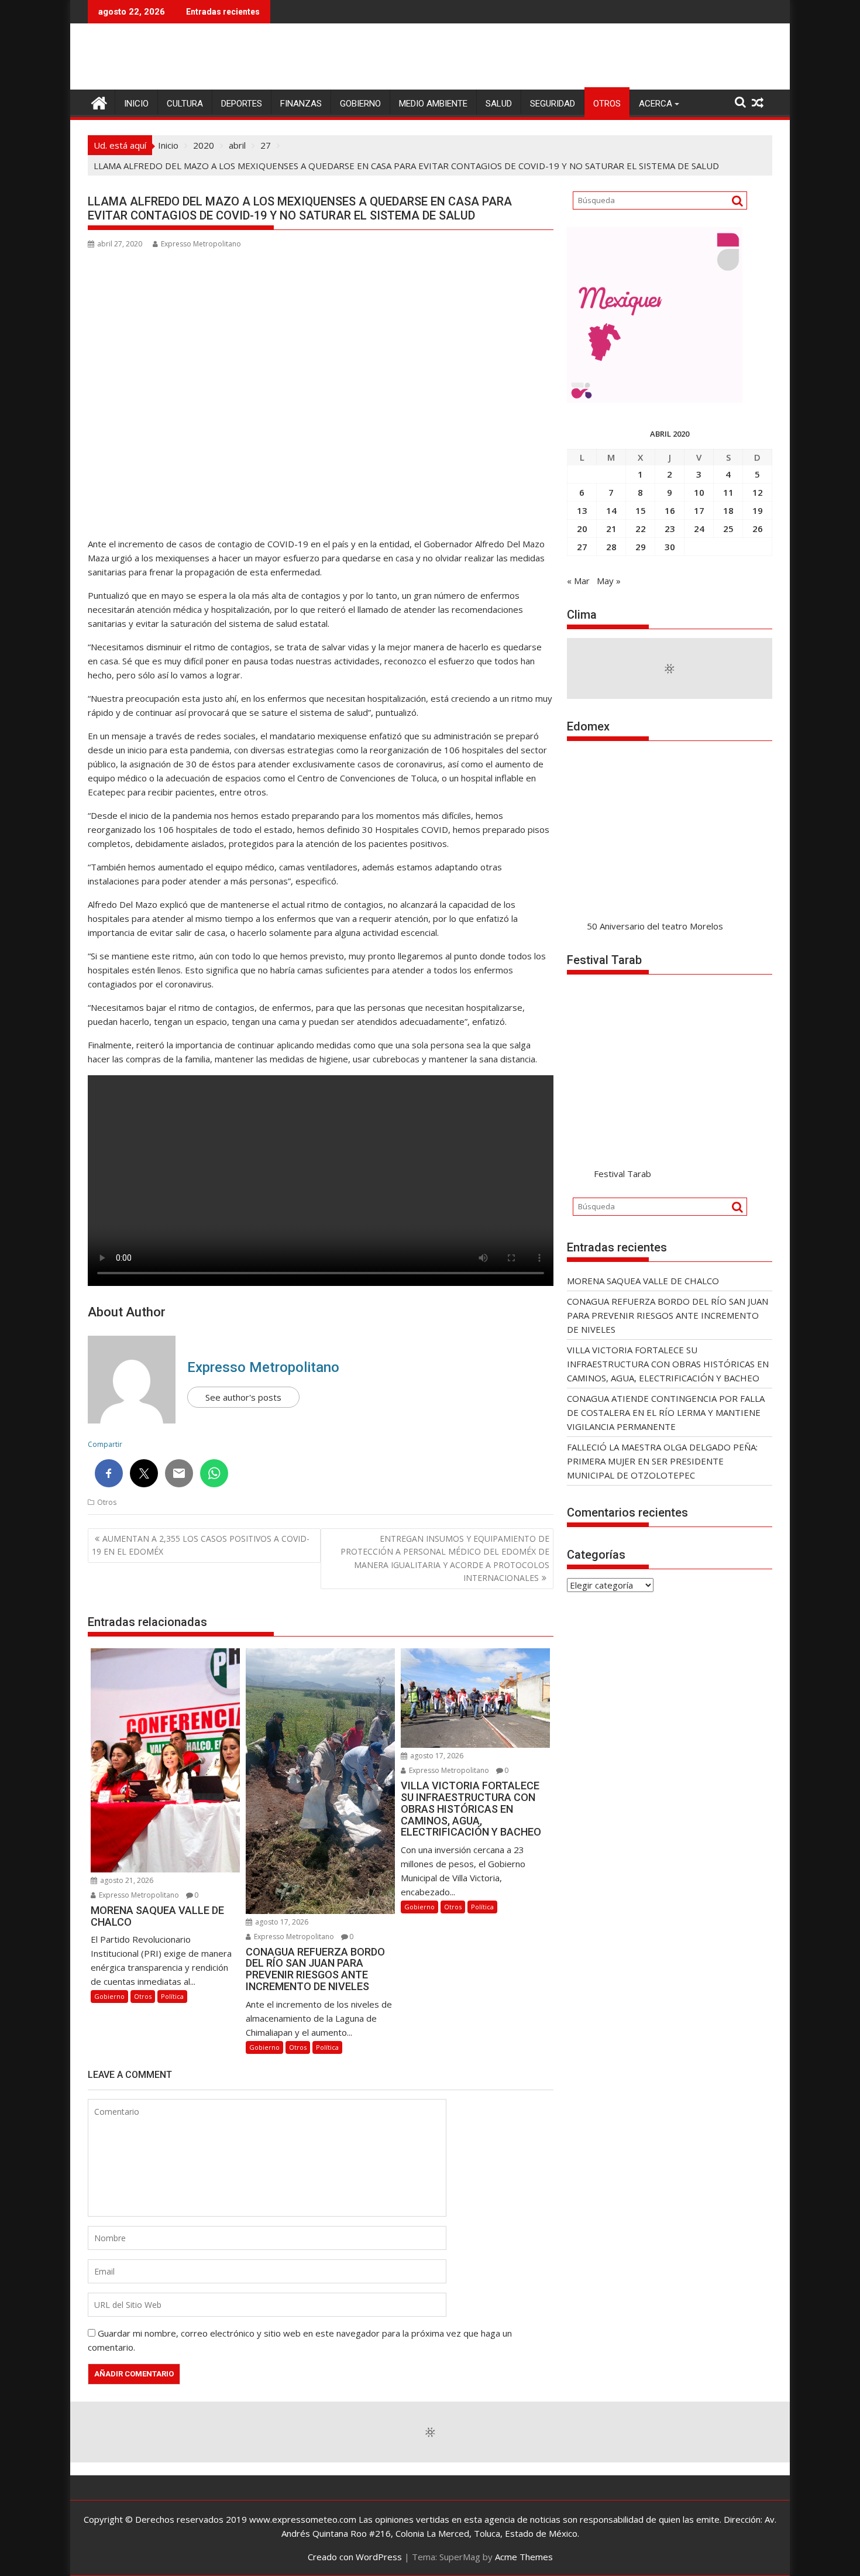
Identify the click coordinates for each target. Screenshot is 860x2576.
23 (670, 529)
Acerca (656, 104)
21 (611, 529)
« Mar (578, 581)
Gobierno (360, 104)
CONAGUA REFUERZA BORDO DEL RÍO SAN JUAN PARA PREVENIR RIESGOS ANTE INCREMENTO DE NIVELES (668, 1315)
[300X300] (655, 399)
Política (172, 1996)
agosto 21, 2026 (126, 1880)
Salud (499, 104)
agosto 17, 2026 (281, 1922)
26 (758, 529)
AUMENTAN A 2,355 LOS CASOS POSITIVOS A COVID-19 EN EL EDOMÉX (201, 1545)
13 (582, 510)
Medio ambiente (433, 104)
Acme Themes (524, 2557)
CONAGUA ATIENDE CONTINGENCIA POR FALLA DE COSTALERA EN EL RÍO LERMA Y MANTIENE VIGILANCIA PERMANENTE (666, 1412)
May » (609, 581)
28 (611, 547)
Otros (607, 104)
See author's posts (243, 1397)
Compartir (105, 1444)
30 (670, 547)
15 (641, 510)
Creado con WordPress (355, 2557)
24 (699, 529)
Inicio (136, 104)
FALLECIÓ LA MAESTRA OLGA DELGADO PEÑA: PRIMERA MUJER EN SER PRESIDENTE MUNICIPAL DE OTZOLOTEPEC (662, 1461)
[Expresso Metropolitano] (99, 102)
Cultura (185, 104)
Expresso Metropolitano (201, 244)
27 (582, 547)
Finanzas (301, 104)
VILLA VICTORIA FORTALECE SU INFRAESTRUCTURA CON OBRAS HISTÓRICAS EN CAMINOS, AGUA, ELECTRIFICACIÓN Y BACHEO (668, 1364)
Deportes (242, 104)
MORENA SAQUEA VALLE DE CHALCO (643, 1281)
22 (641, 529)
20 (582, 529)
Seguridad (553, 104)
